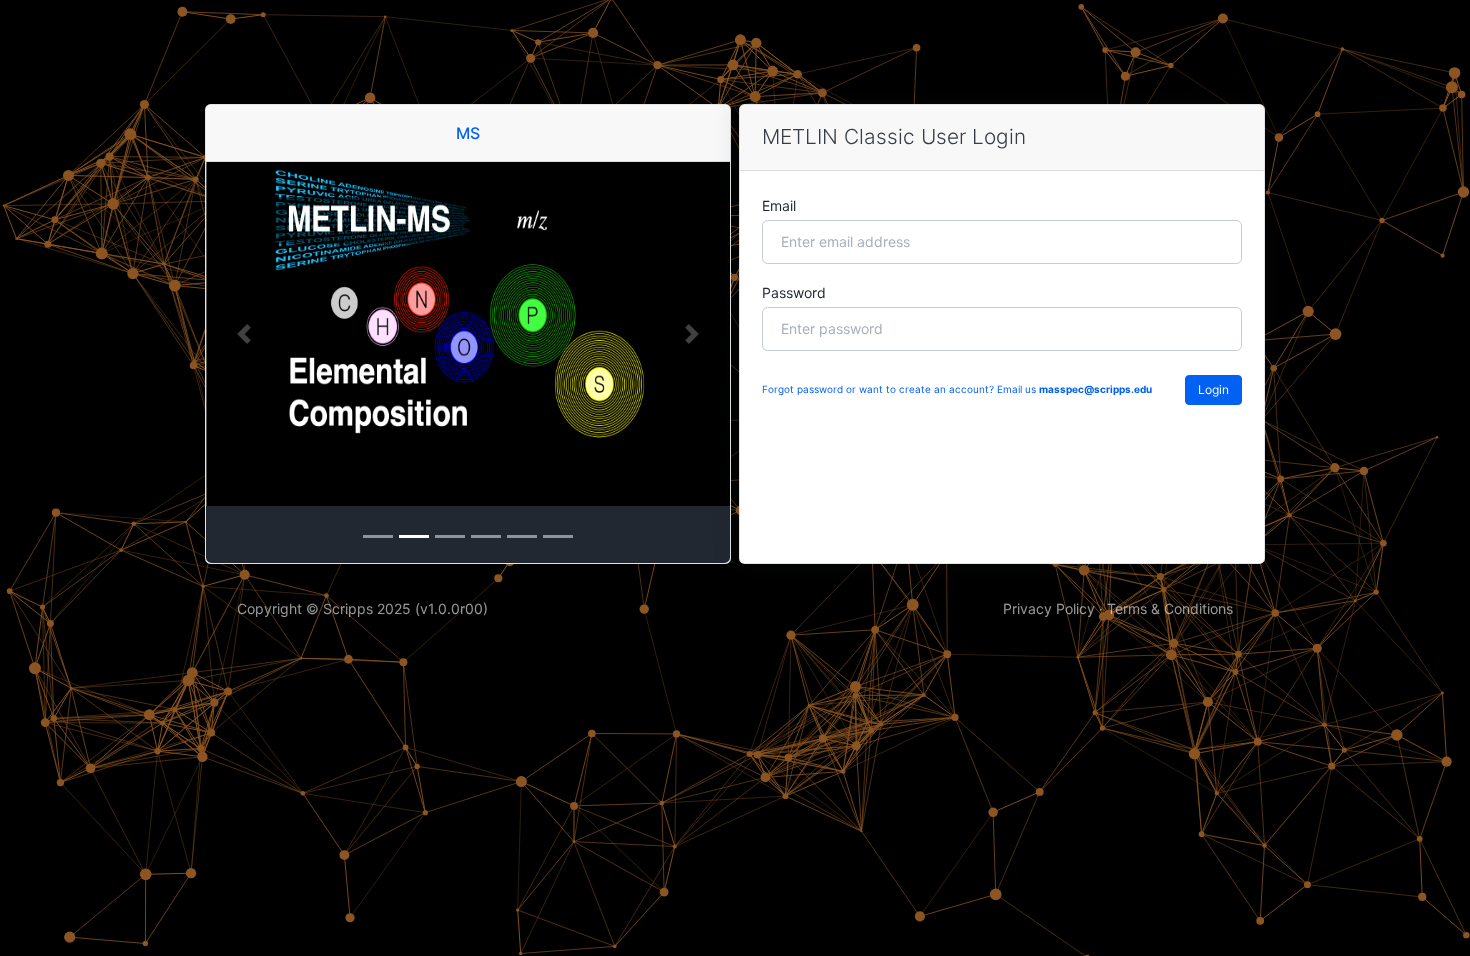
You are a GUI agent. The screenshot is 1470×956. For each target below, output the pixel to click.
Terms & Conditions (1170, 608)
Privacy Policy (1049, 608)
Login (1213, 389)
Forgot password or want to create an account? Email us (957, 389)
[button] (244, 334)
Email (779, 205)
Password (794, 292)
